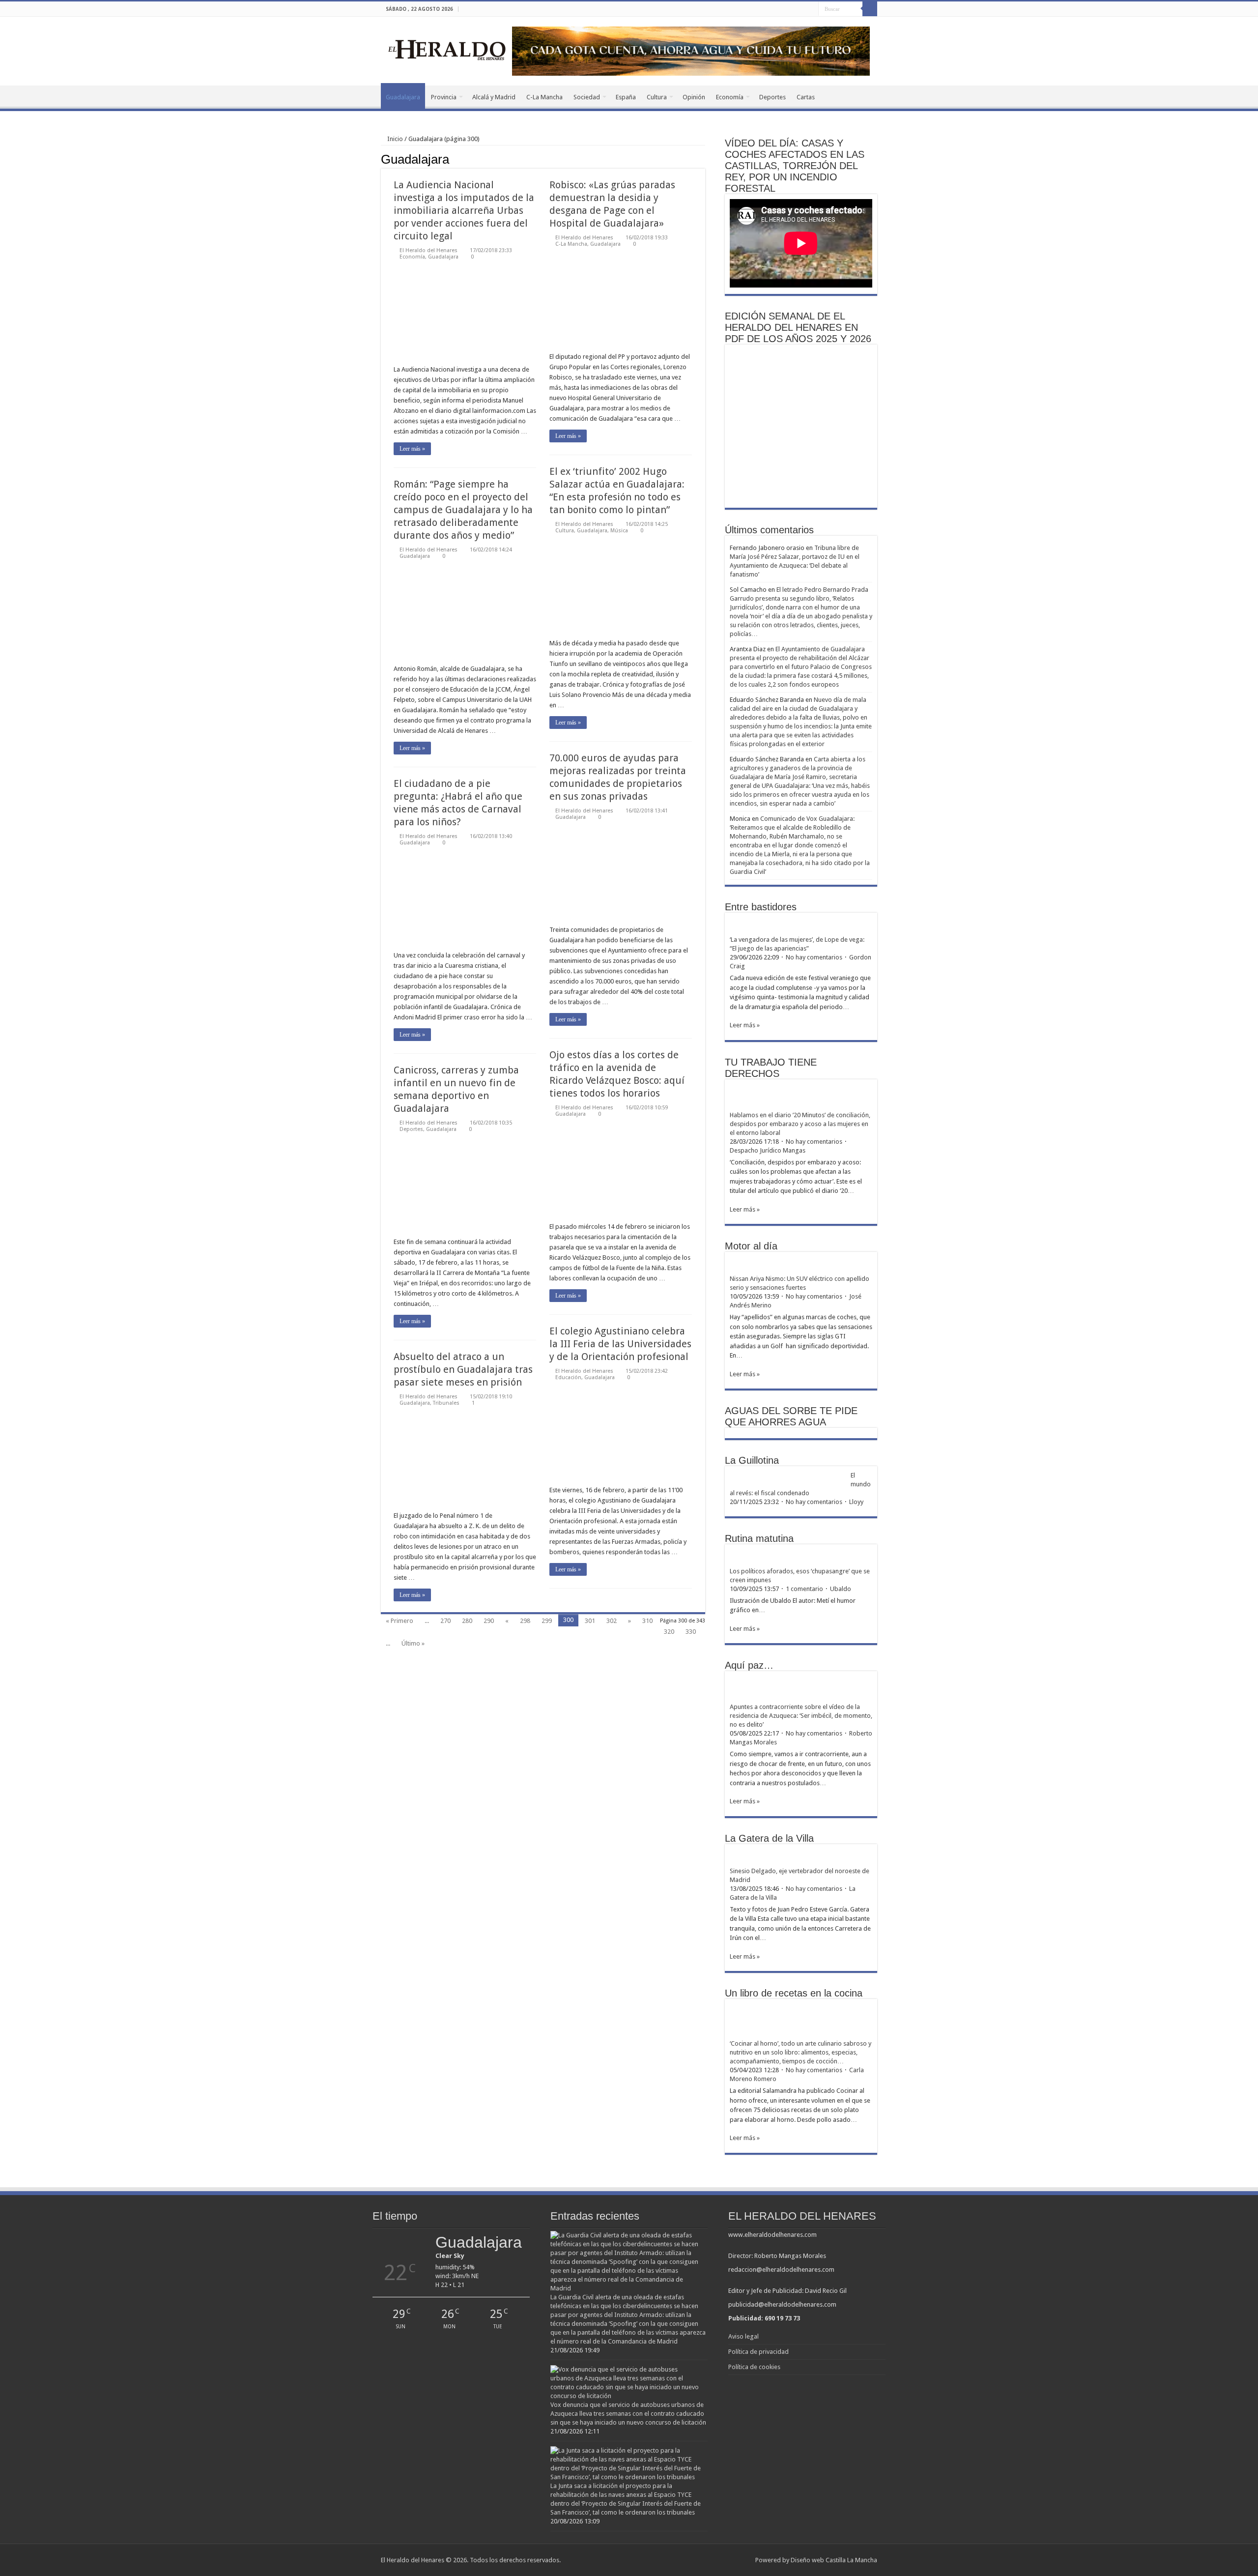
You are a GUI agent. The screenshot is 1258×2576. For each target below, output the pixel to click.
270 (445, 1621)
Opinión (694, 97)
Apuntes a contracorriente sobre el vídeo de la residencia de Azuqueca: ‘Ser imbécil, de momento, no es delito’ (801, 1716)
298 (525, 1621)
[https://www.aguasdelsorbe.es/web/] (691, 50)
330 (691, 1632)
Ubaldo (841, 1589)
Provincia (444, 97)
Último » (413, 1643)
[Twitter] (802, 9)
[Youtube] (811, 9)
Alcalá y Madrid (494, 97)
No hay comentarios (814, 957)
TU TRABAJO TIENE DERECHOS (771, 1068)
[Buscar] (870, 9)
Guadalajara (403, 97)
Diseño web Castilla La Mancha (834, 2560)
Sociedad (587, 97)
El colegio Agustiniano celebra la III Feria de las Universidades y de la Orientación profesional (620, 1344)
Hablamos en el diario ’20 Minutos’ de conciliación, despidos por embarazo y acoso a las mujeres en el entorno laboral (800, 1124)
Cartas (806, 97)
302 (612, 1621)
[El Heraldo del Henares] (447, 49)
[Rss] (783, 9)
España (626, 97)
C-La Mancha (544, 97)
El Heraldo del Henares (429, 250)
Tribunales (446, 1403)
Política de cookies (754, 2367)
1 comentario (804, 1589)
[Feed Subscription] (702, 159)
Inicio (394, 139)
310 (647, 1621)
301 (590, 1621)
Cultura (657, 97)
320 (669, 1632)
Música (619, 531)
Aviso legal (743, 2336)
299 (547, 1621)
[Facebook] (792, 9)
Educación (568, 1377)
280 (467, 1621)
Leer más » (412, 449)
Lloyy (856, 1502)
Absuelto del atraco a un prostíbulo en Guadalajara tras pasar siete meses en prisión (463, 1369)
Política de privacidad (758, 2352)
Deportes (772, 97)
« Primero (400, 1621)
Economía (730, 97)
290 (489, 1621)
